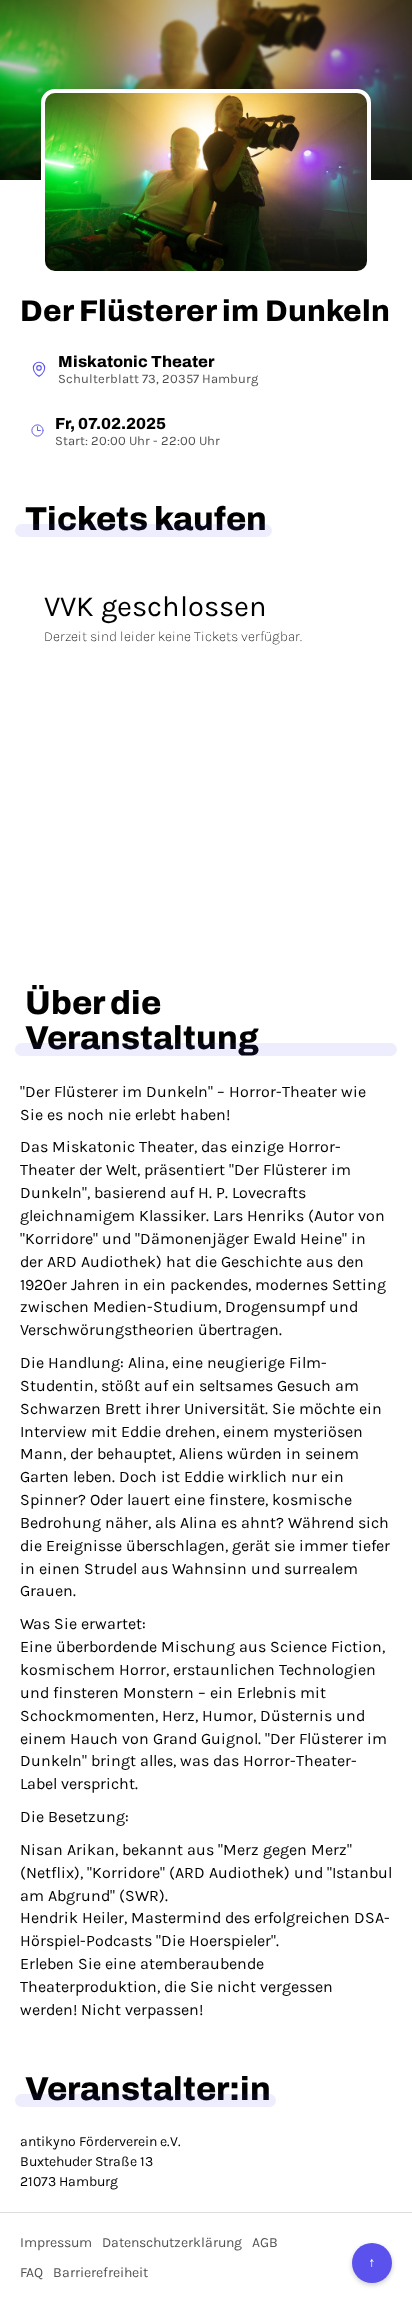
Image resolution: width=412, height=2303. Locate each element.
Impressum (56, 2242)
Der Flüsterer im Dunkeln (205, 311)
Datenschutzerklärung (172, 2242)
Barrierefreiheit (100, 2272)
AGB (265, 2242)
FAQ (31, 2272)
